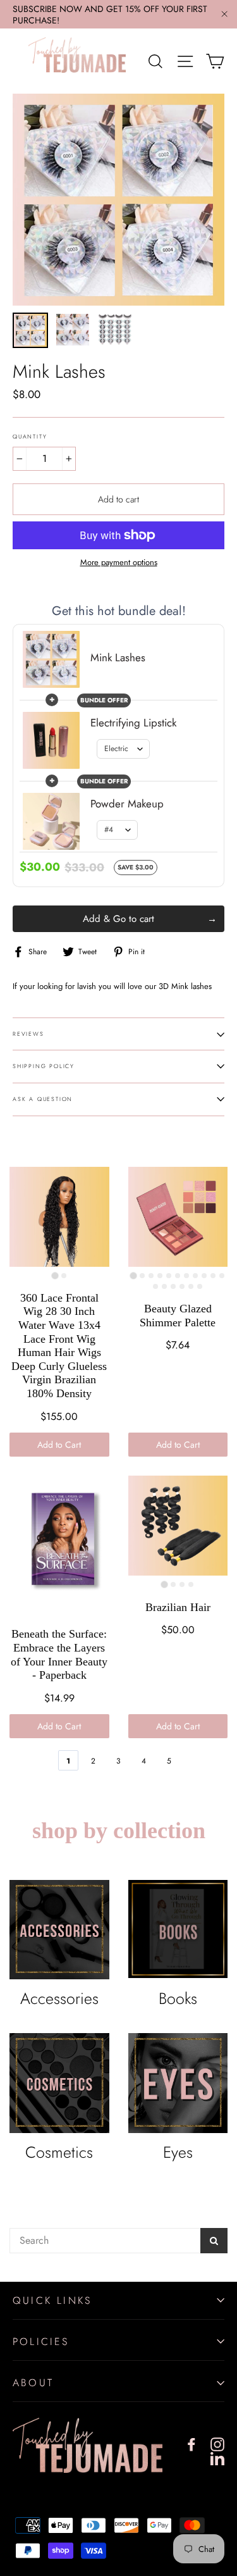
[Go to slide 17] (200, 1286)
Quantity (30, 437)
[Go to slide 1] (55, 1275)
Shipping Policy (44, 1066)
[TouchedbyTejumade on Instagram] (217, 2444)
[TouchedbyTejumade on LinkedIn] (217, 2458)
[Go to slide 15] (182, 1286)
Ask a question (43, 1099)
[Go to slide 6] (178, 1276)
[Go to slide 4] (160, 1276)
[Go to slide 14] (173, 1286)
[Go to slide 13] (164, 1286)
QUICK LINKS (52, 2300)
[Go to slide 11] (222, 1276)
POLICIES (41, 2342)
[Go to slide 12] (155, 1286)
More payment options (119, 563)
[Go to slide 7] (186, 1276)
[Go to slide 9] (204, 1276)
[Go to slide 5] (169, 1276)
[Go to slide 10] (213, 1276)
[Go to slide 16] (191, 1286)
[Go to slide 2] (64, 1276)
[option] (118, 200)
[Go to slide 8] (195, 1276)
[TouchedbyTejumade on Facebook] (191, 2444)
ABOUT (33, 2383)
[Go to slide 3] (151, 1276)
